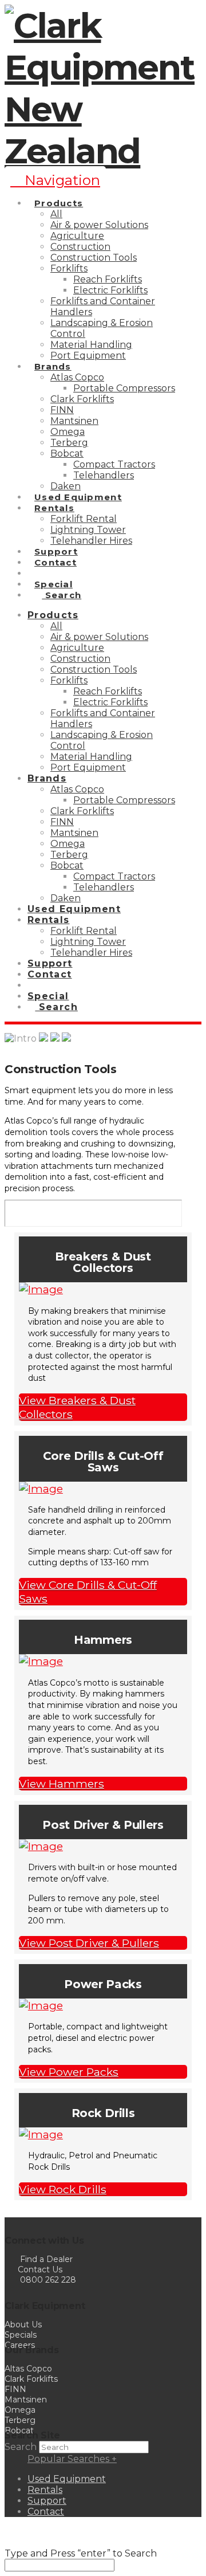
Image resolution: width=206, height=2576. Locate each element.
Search (21, 2447)
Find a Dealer (46, 2259)
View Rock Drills (63, 2189)
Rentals (45, 2490)
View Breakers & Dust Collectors (77, 1407)
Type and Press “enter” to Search (81, 2553)
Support (47, 2501)
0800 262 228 (48, 2280)
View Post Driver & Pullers (89, 1943)
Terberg (20, 2420)
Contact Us (39, 2269)
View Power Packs (69, 2072)
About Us (23, 2324)
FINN (15, 2389)
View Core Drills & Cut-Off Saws (88, 1592)
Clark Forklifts (31, 2379)
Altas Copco (28, 2369)
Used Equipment (67, 2479)
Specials (21, 2335)
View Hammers (62, 1784)
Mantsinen (26, 2400)
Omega (20, 2410)
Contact (46, 2512)
